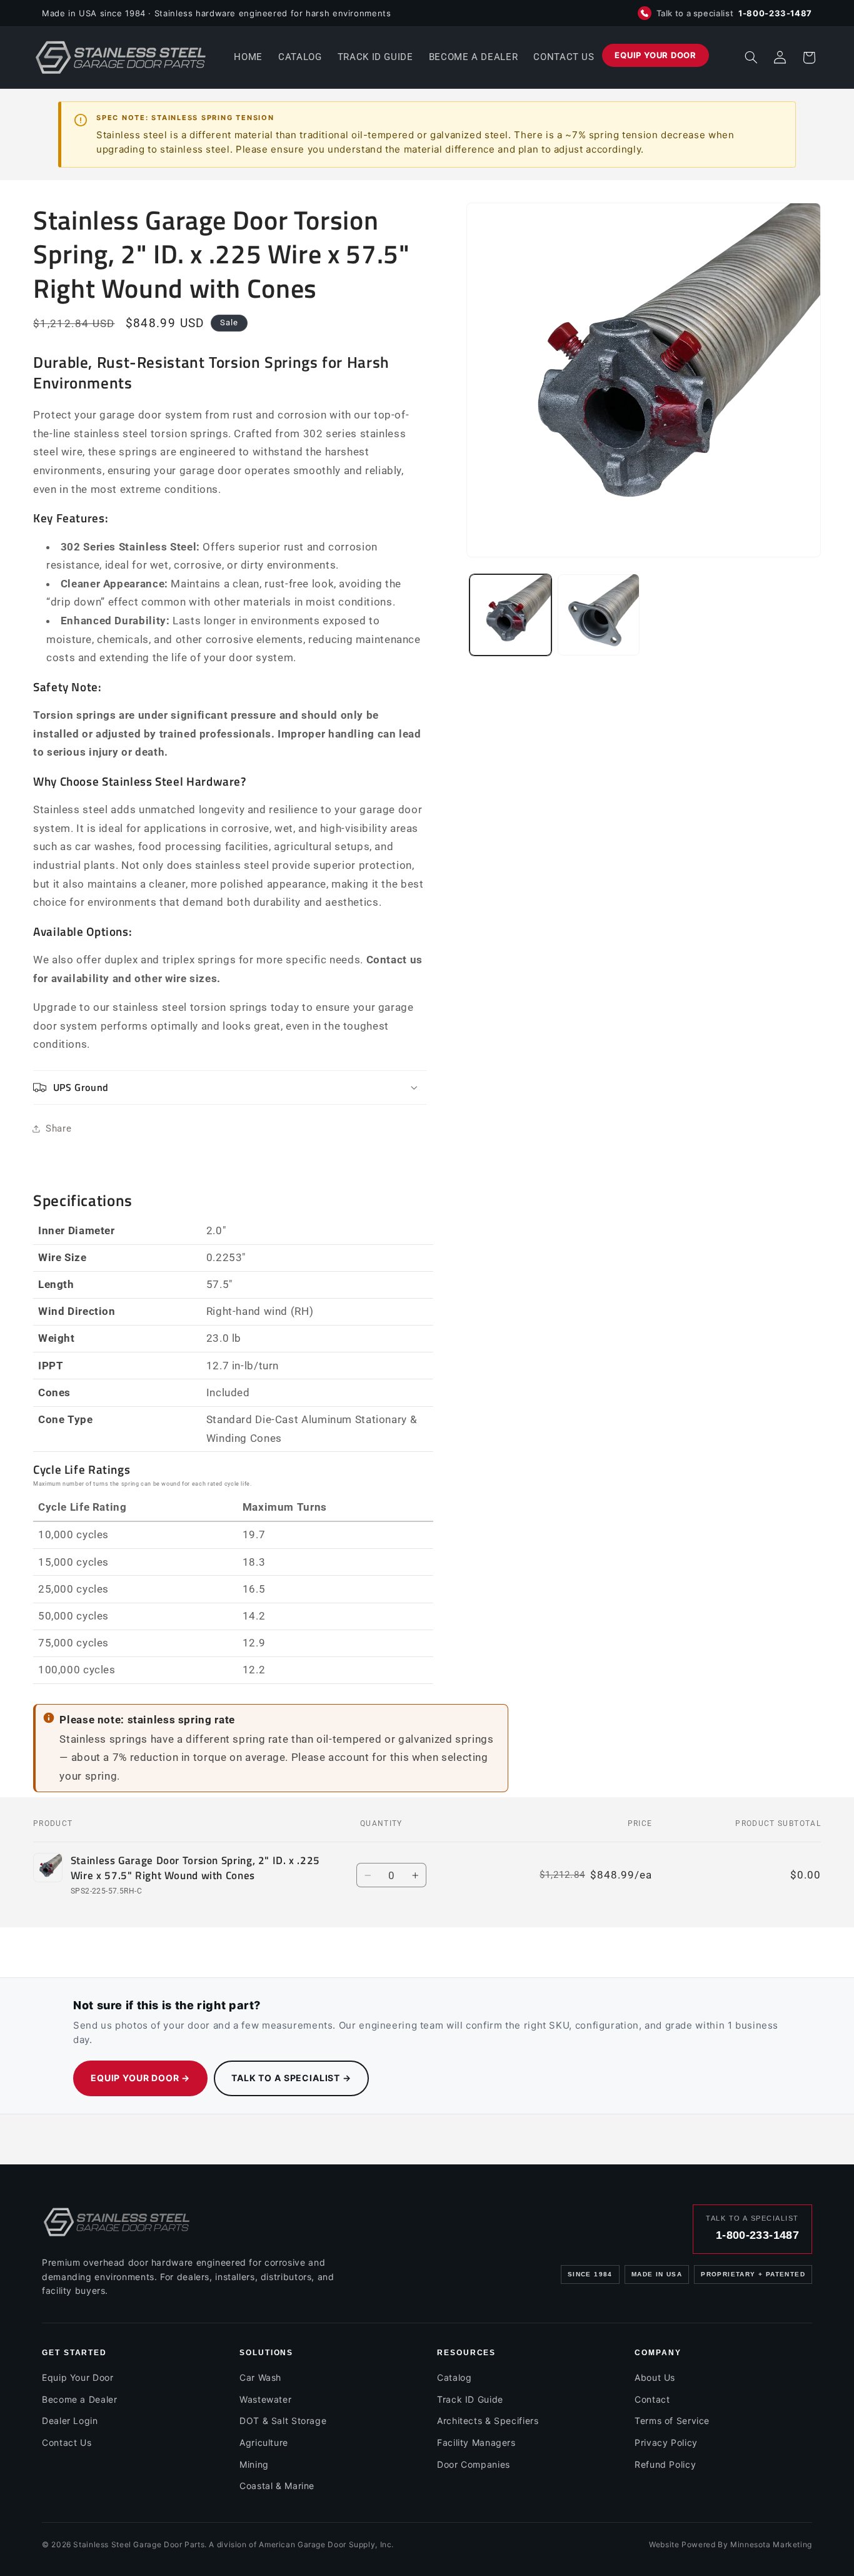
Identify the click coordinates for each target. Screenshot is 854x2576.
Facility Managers (476, 2442)
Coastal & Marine (277, 2486)
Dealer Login (70, 2421)
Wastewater (265, 2399)
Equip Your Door (78, 2377)
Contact (652, 2399)
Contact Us (67, 2442)
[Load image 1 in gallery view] (510, 615)
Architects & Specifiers (488, 2421)
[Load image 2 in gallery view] (599, 615)
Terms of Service (672, 2421)
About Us (655, 2377)
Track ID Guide (470, 2399)
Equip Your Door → (140, 2078)
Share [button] (58, 1128)
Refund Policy (665, 2464)
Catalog (454, 2377)
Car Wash (260, 2377)
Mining (254, 2464)
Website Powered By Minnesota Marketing (731, 2544)
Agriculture (264, 2442)
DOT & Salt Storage (283, 2421)
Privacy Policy (666, 2442)
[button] (751, 58)
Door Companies (474, 2464)
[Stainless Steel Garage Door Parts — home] (117, 2222)
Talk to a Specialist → (291, 2078)
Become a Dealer (79, 2399)
